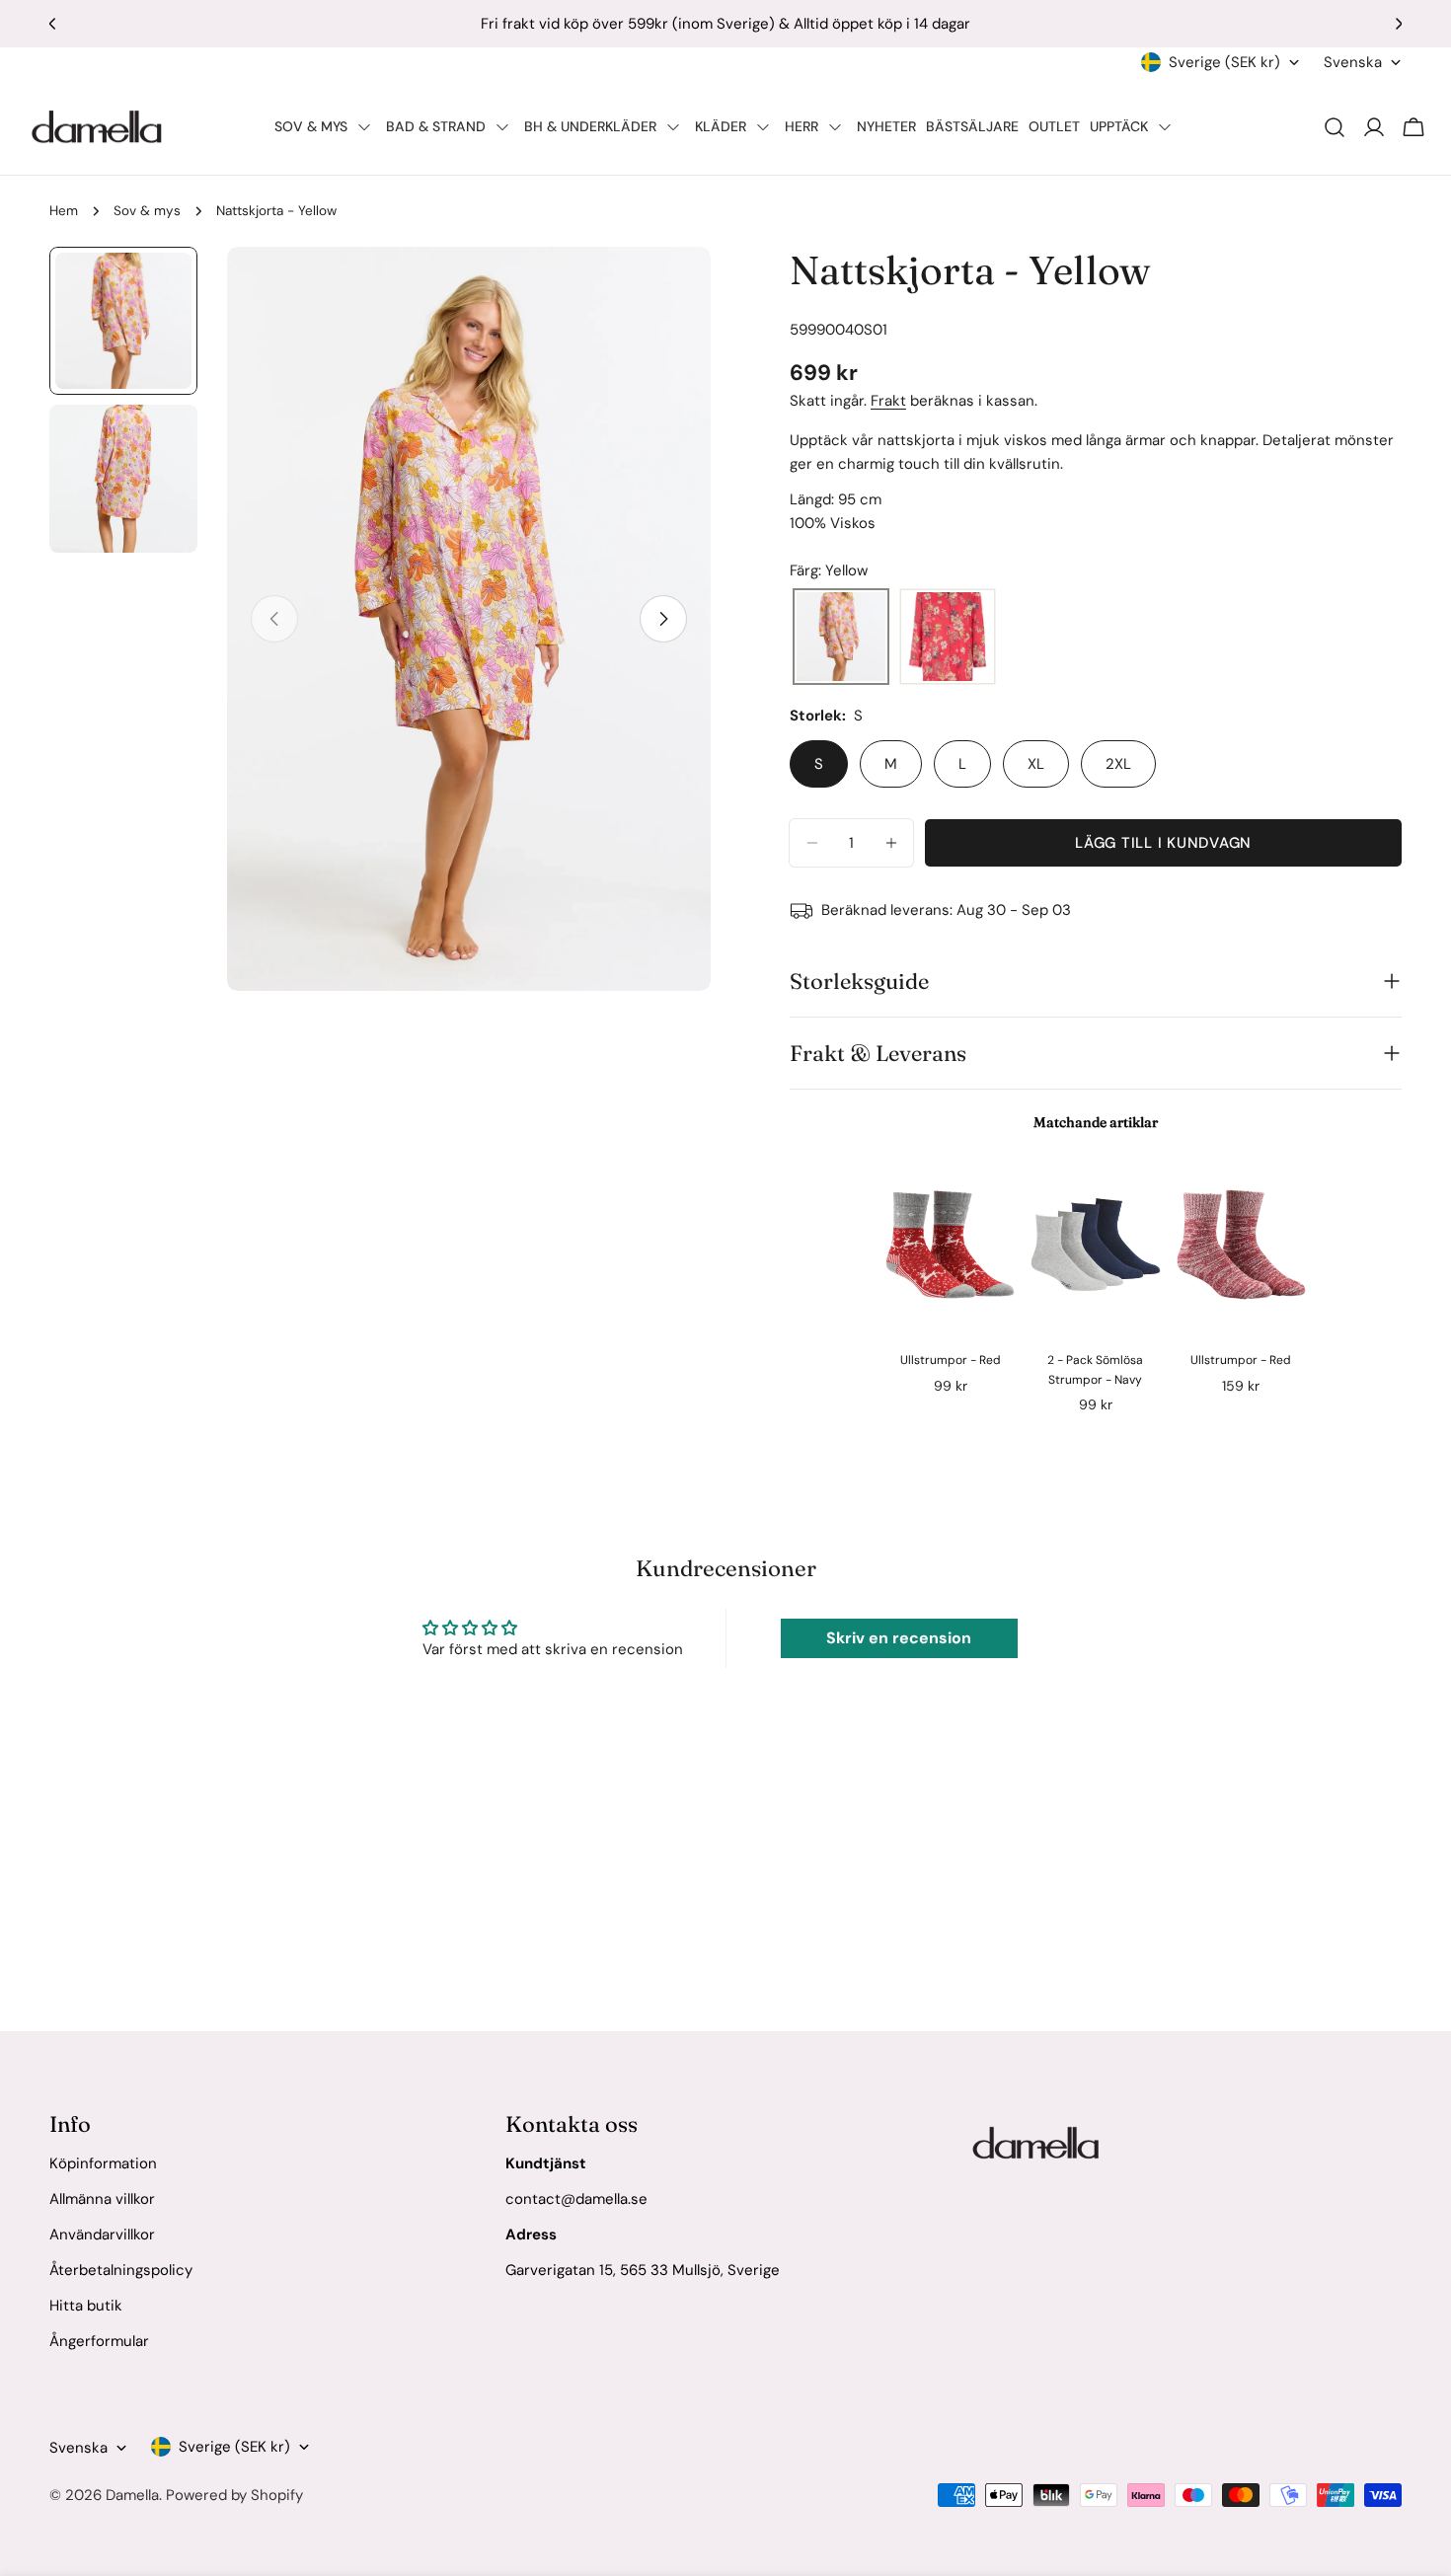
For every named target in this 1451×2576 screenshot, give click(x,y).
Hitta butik (86, 2306)
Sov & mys (147, 211)
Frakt (888, 401)
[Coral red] (948, 638)
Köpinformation (103, 2163)
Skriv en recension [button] (899, 1638)
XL (1036, 764)
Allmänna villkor (102, 2199)
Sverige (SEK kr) (1224, 62)
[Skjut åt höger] (663, 619)
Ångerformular (99, 2341)
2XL (1118, 764)
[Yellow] (841, 638)
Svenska (1353, 62)
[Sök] (1335, 127)
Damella (132, 2495)
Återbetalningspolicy (121, 2270)
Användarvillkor (102, 2235)
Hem (64, 211)
